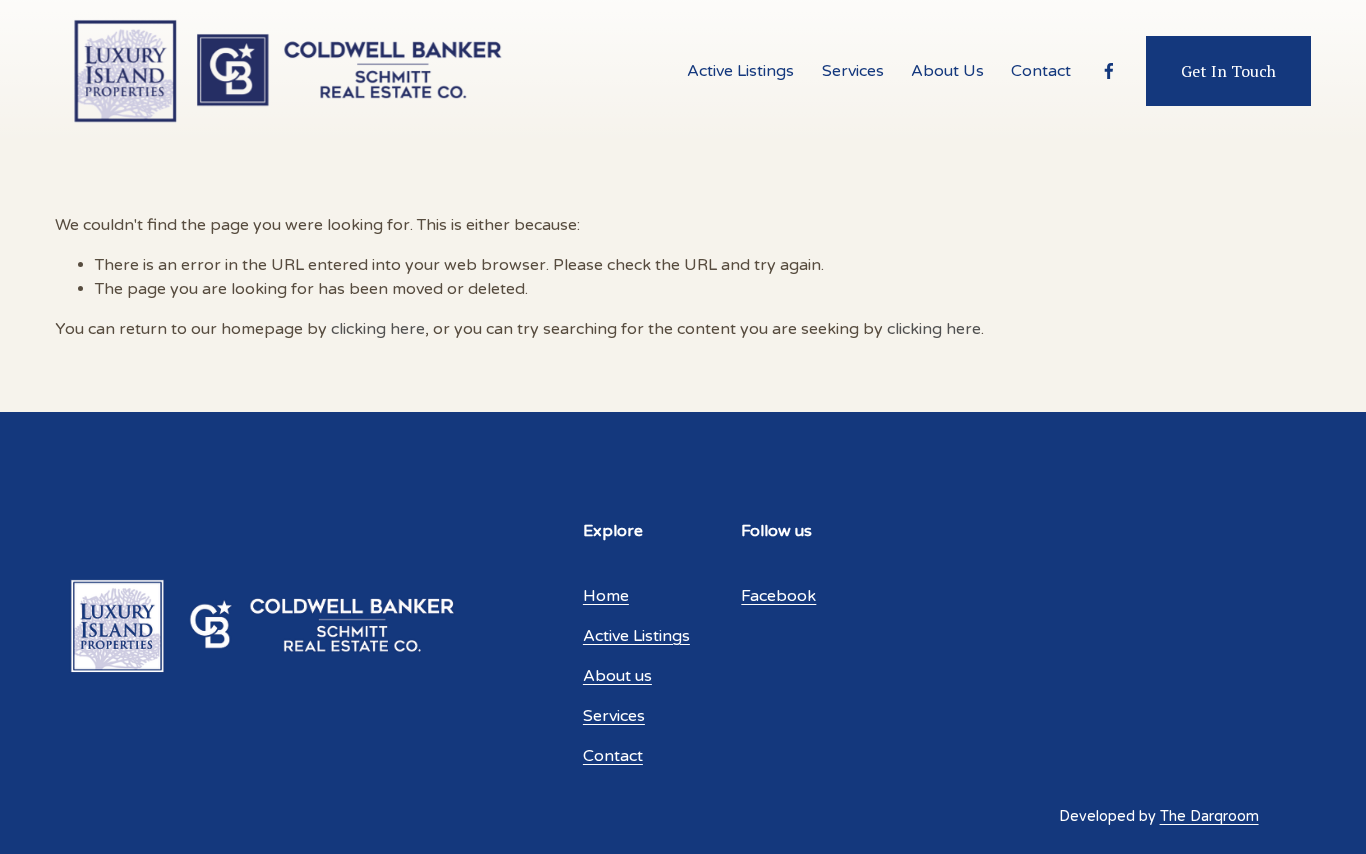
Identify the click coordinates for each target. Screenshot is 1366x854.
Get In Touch (1228, 71)
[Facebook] (1109, 71)
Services (853, 71)
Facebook (778, 596)
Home (606, 596)
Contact (1041, 71)
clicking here (378, 329)
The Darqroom (1209, 816)
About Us (947, 71)
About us (617, 676)
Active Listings (740, 71)
